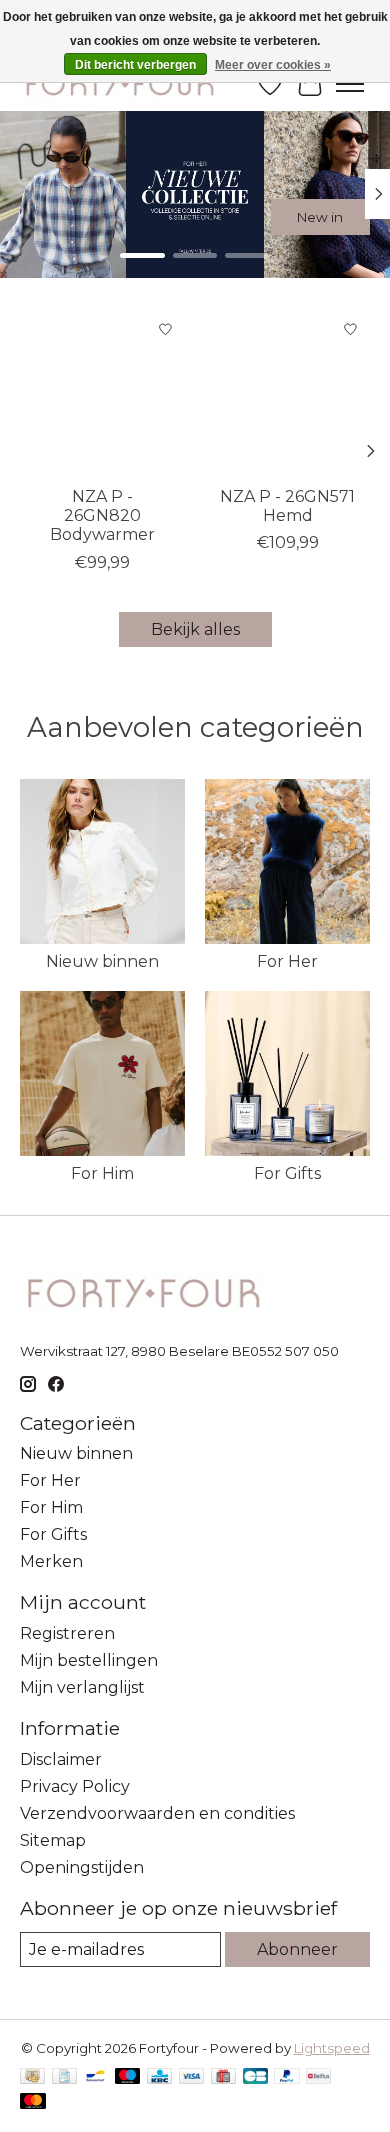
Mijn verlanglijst (82, 1687)
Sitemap (53, 1840)
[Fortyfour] (119, 83)
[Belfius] (318, 2077)
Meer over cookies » (273, 65)
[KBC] (159, 2077)
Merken (51, 1561)
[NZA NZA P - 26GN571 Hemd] (287, 392)
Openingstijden (82, 1867)
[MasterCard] (33, 2102)
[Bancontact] (95, 2077)
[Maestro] (128, 2077)
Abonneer (297, 1949)
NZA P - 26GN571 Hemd (287, 506)
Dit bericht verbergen (135, 65)
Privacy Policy (75, 1786)
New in (320, 217)
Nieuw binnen (102, 961)
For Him (102, 1173)
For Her (287, 961)
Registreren (67, 1633)
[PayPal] (287, 2077)
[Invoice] (64, 2077)
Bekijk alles (195, 629)
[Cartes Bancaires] (255, 2077)
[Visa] (192, 2077)
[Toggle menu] (350, 84)
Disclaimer (61, 1759)
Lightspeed (332, 2048)
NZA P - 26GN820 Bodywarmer (102, 515)
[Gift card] (223, 2077)
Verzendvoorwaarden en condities (157, 1813)
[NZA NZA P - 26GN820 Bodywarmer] (102, 392)
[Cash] (32, 2077)
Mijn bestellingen (89, 1660)
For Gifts (287, 1173)
